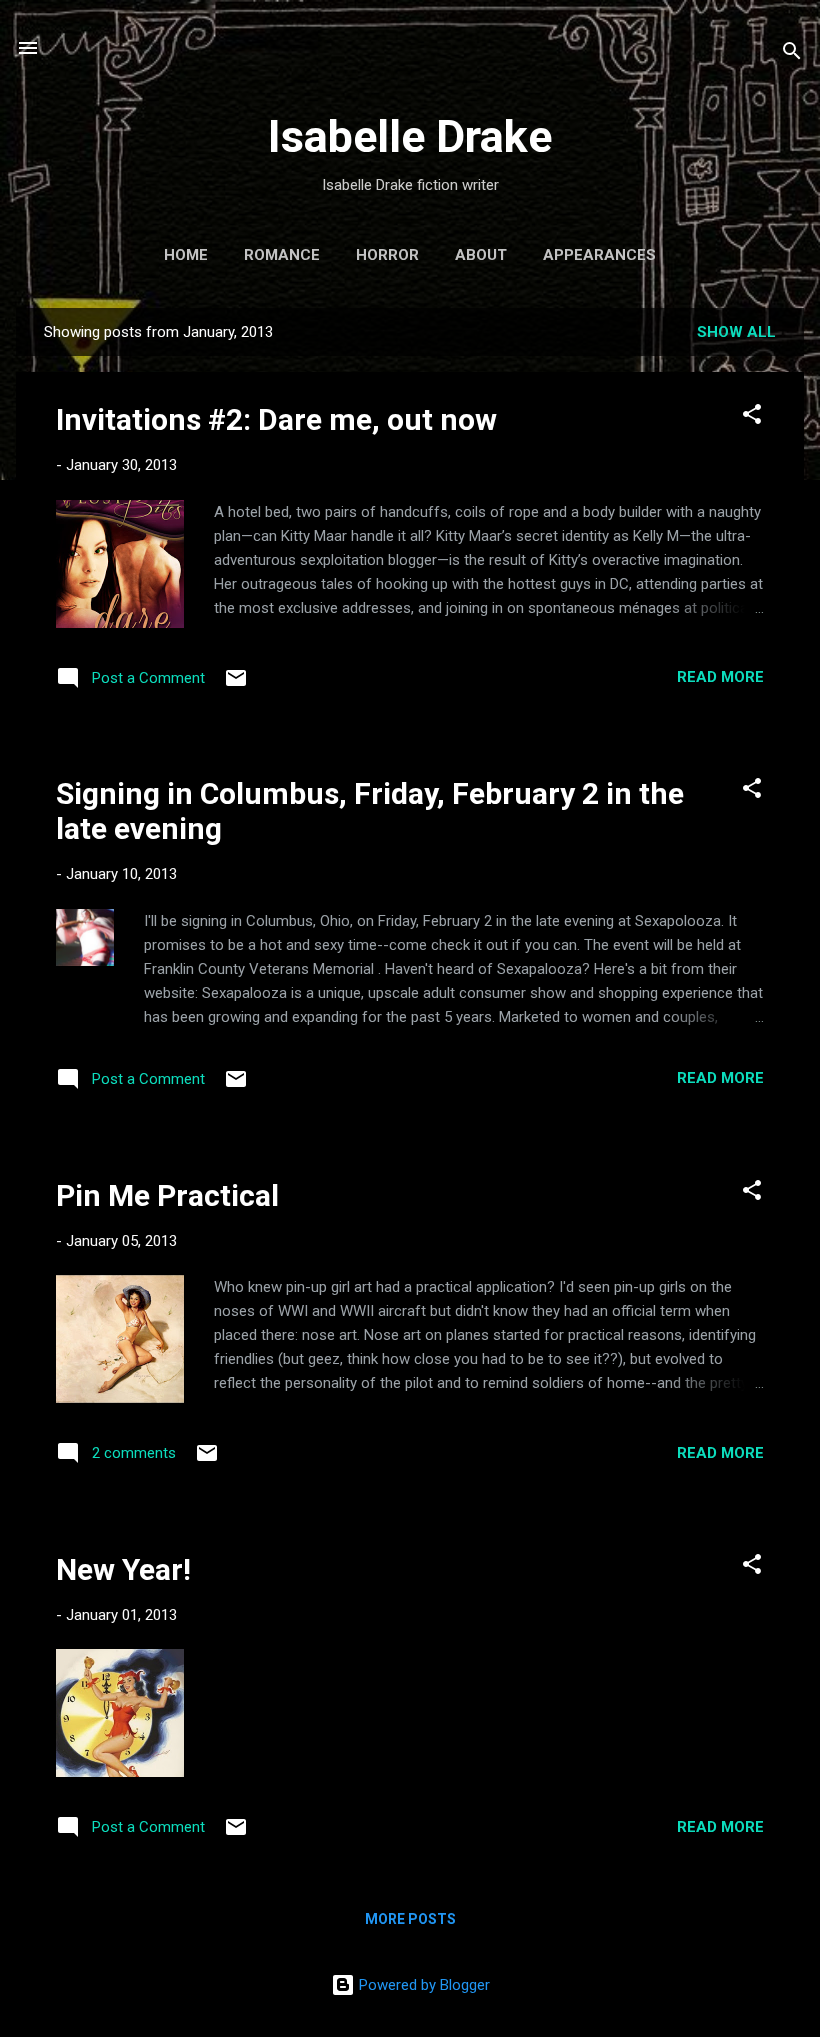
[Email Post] (236, 685)
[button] (752, 417)
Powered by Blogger (422, 1985)
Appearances (599, 255)
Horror (387, 255)
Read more (720, 677)
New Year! (123, 1569)
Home (186, 255)
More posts (410, 1919)
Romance (282, 255)
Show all (736, 332)
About (481, 255)
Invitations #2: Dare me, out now (276, 419)
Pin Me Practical (167, 1195)
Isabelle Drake (410, 136)
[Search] (792, 54)
